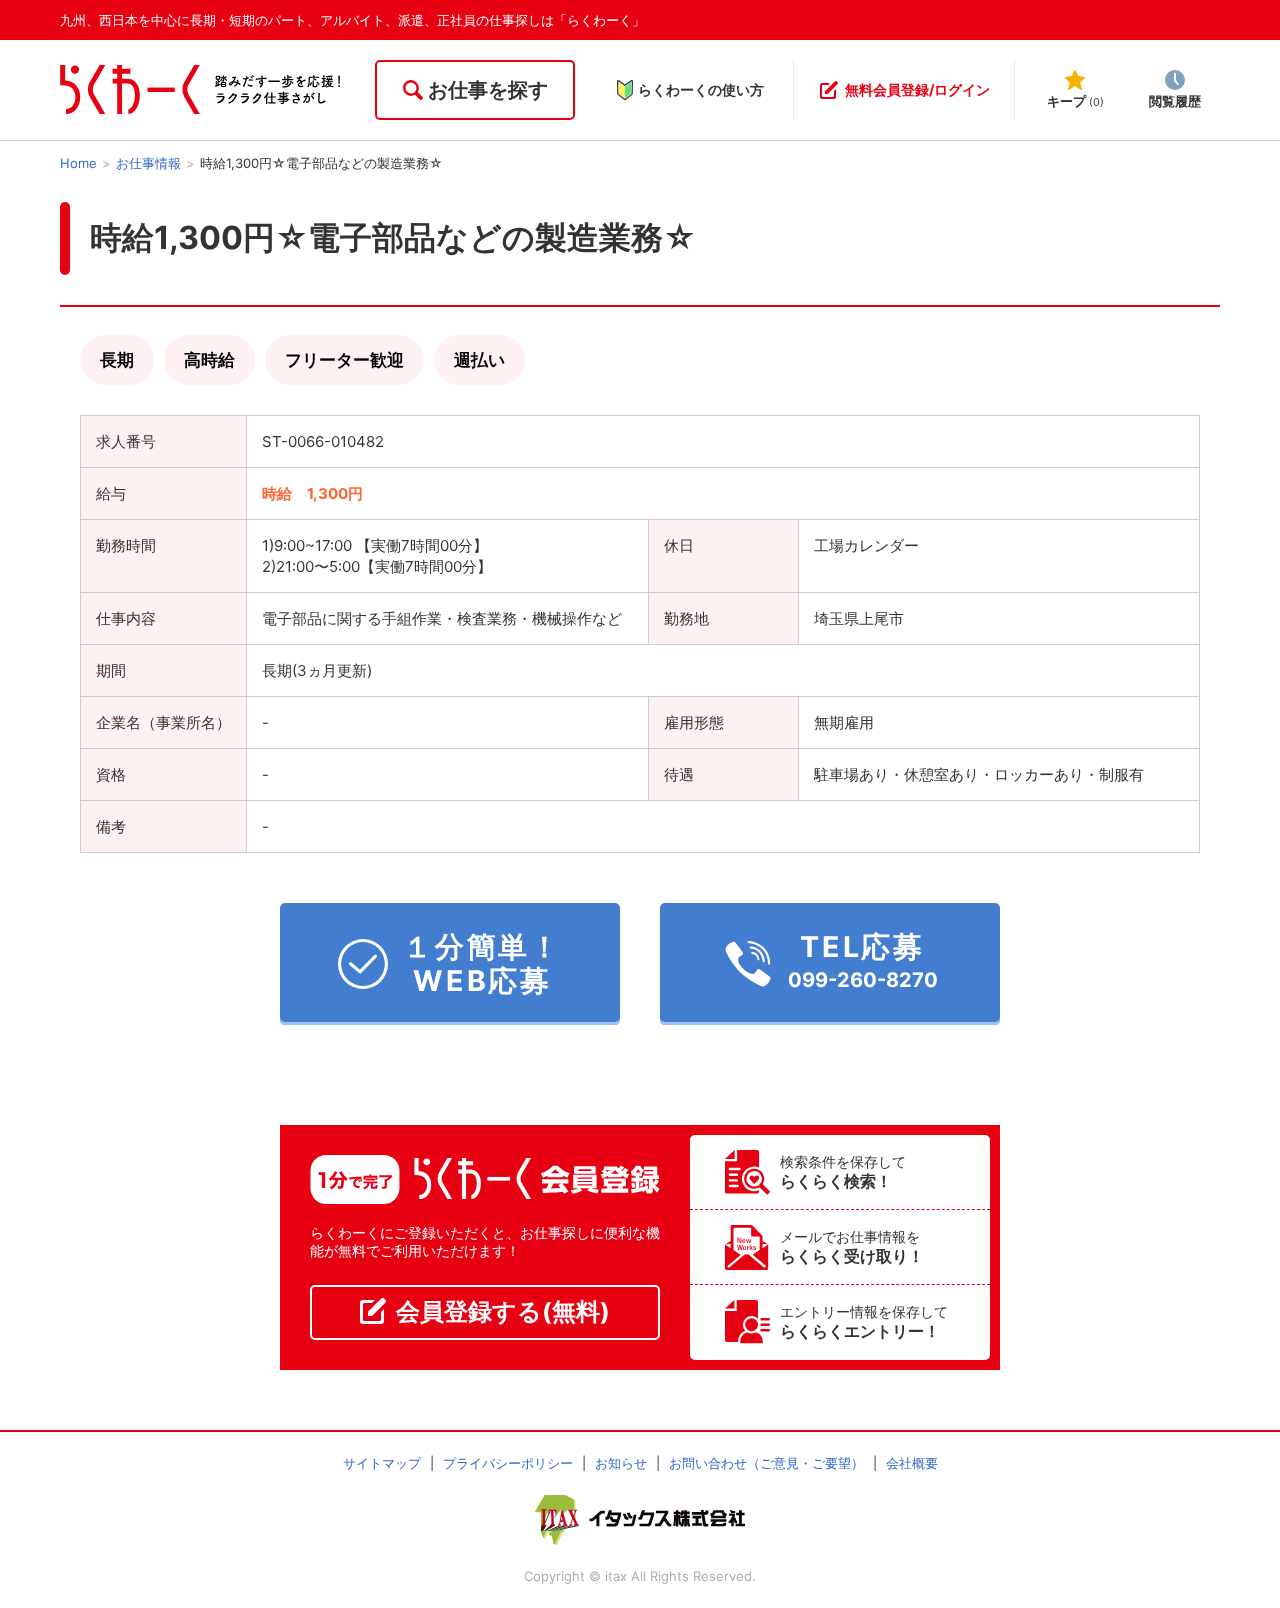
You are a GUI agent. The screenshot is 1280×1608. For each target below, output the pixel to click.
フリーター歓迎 (344, 360)
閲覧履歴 (1175, 101)
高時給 (209, 360)
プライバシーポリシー (508, 1463)
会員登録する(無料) (503, 1311)
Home (78, 163)
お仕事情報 (148, 163)
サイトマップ (382, 1463)
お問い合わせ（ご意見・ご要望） (766, 1463)
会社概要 (912, 1463)
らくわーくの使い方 (701, 89)
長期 (117, 360)
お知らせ (621, 1463)
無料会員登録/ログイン (917, 89)
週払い (479, 360)
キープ (1075, 101)
